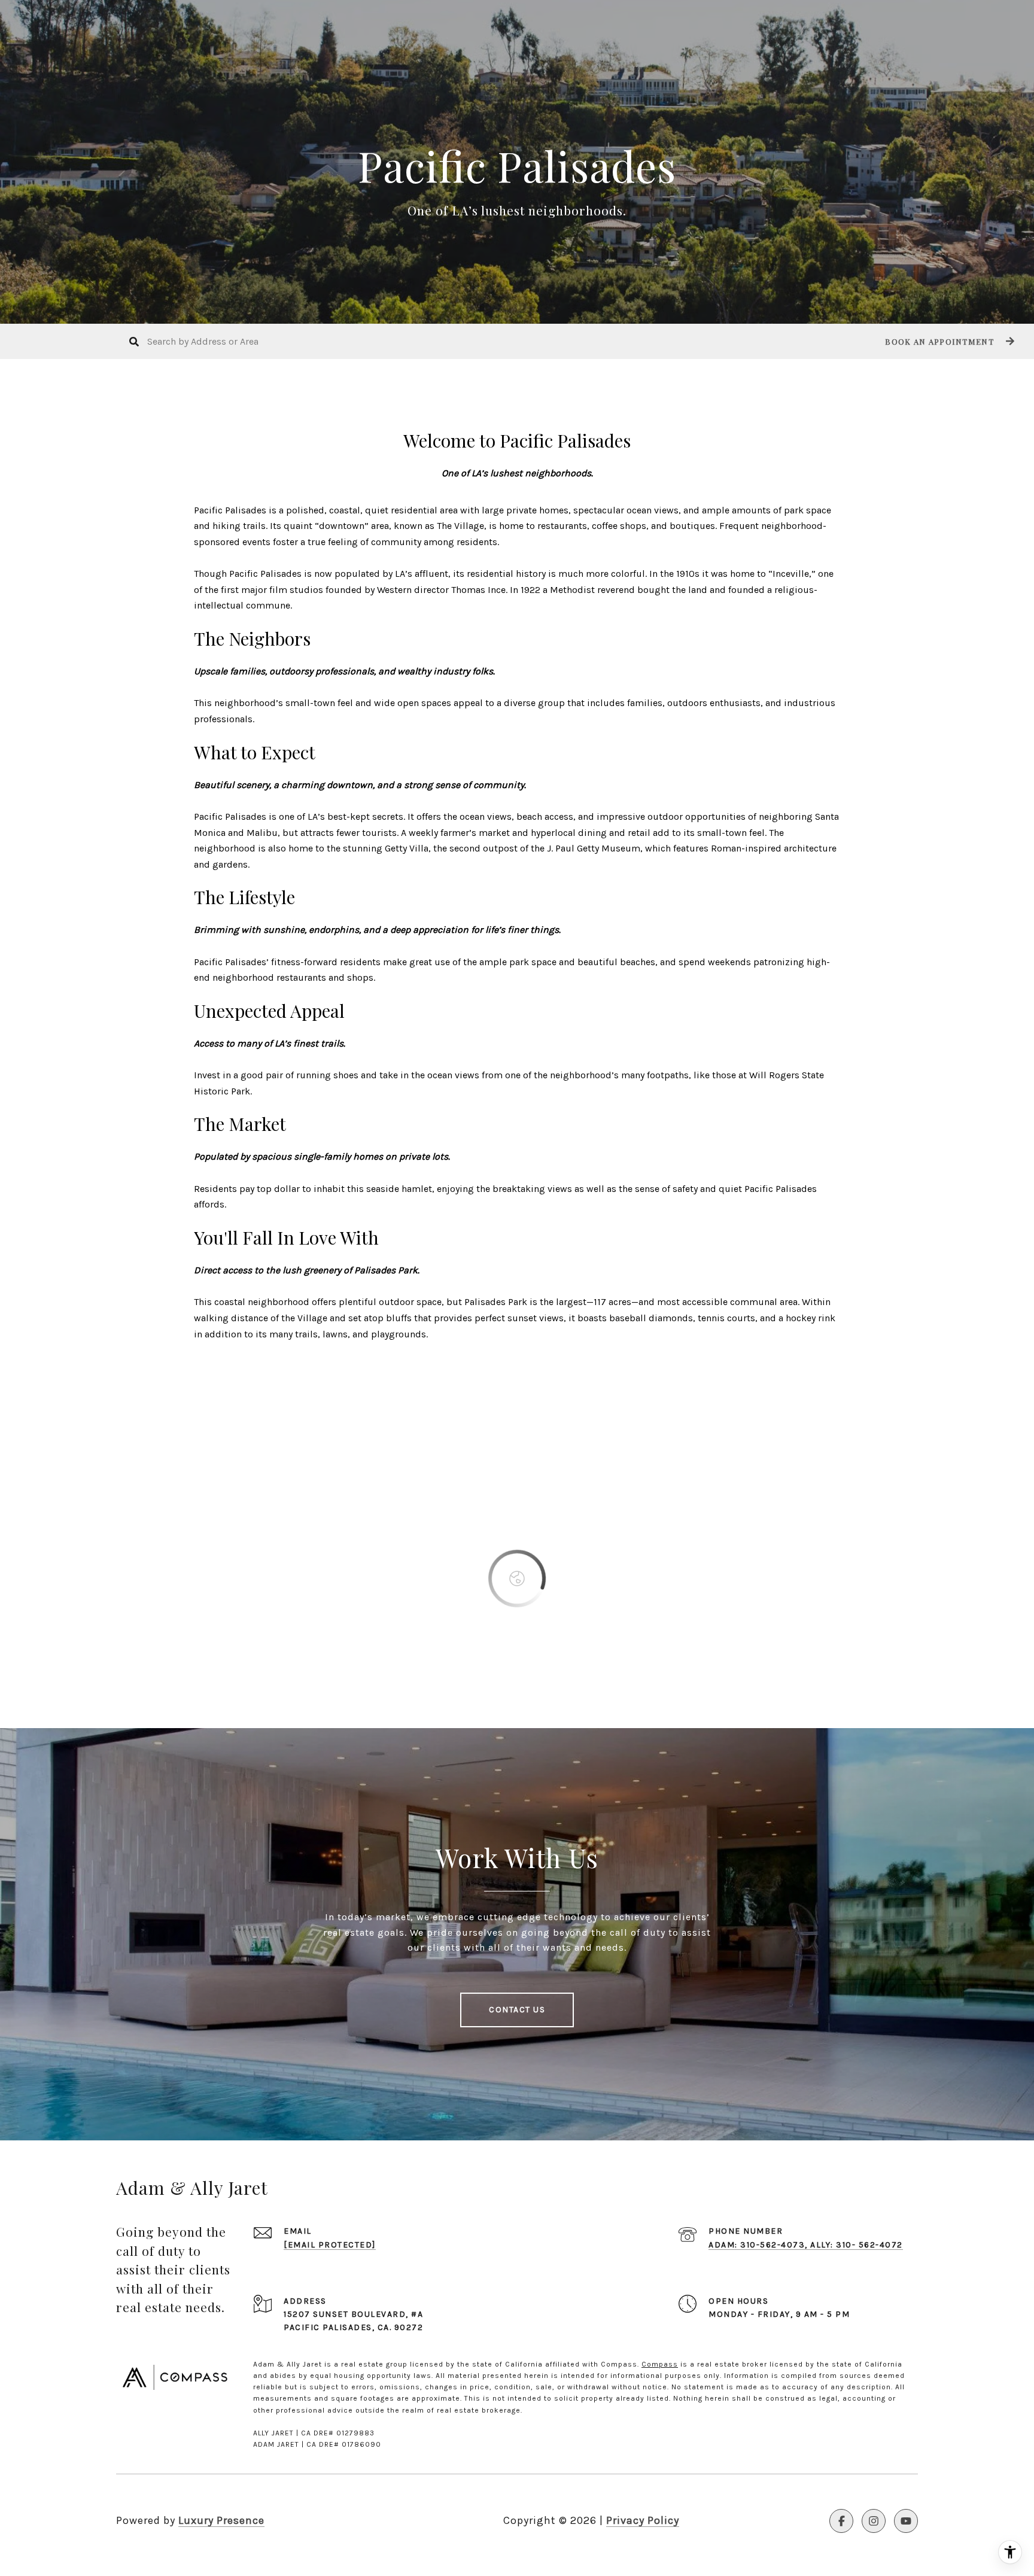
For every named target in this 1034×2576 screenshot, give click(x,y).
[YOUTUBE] (906, 2521)
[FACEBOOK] (841, 2521)
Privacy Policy (643, 2520)
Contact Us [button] (517, 2010)
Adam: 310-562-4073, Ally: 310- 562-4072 (806, 2245)
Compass (660, 2364)
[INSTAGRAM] (874, 2521)
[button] (948, 341)
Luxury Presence (221, 2520)
